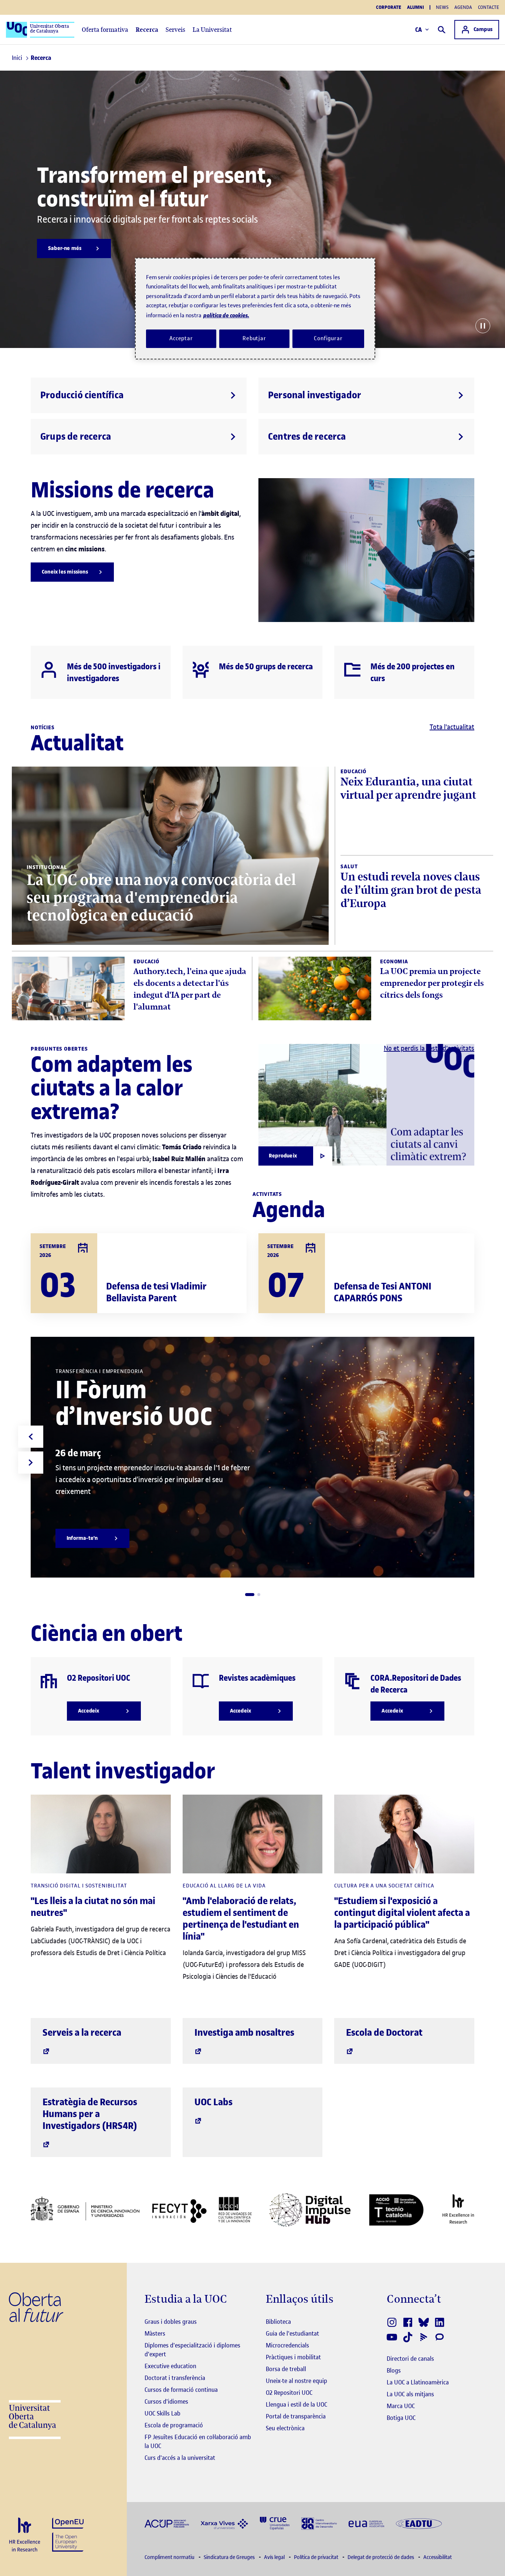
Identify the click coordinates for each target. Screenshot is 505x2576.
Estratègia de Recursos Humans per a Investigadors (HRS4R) (90, 2114)
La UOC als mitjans (410, 2394)
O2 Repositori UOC (289, 2393)
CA (419, 30)
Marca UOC (401, 2406)
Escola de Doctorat (384, 2033)
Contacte (489, 7)
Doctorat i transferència (175, 2378)
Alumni (416, 7)
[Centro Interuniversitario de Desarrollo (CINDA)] (319, 2523)
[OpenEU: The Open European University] (68, 2534)
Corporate (389, 7)
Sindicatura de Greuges (230, 2557)
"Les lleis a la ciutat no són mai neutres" (93, 1907)
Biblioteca (278, 2322)
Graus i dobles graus (171, 2322)
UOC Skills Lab (162, 2413)
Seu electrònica (285, 2428)
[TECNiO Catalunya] (396, 2210)
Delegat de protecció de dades (381, 2557)
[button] (250, 1595)
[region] (255, 309)
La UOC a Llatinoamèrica (418, 2382)
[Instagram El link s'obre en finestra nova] (392, 2322)
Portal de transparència (296, 2416)
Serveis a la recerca (82, 2033)
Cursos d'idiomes (166, 2401)
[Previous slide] (31, 1437)
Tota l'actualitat (452, 727)
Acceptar (181, 338)
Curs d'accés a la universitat (180, 2458)
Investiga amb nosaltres (244, 2033)
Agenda (463, 7)
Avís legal (275, 2557)
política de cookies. (226, 315)
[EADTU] (419, 2523)
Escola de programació (174, 2425)
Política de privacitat (317, 2557)
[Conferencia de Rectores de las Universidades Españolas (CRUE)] (275, 2523)
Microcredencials (287, 2345)
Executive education (170, 2366)
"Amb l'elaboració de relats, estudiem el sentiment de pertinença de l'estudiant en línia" (241, 1919)
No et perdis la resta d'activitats (429, 1048)
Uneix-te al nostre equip (296, 2381)
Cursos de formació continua (181, 2390)
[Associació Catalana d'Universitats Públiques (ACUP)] (167, 2523)
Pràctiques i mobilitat (293, 2357)
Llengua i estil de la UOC (296, 2404)
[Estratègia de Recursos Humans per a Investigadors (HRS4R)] (25, 2535)
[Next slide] (31, 1463)
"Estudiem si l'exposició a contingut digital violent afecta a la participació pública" (402, 1913)
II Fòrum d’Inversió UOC (134, 1403)
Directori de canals (410, 2359)
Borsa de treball (286, 2369)
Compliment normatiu (170, 2557)
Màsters (155, 2333)
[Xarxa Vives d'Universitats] (224, 2523)
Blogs (394, 2370)
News (442, 7)
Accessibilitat (438, 2557)
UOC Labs (213, 2102)
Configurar (328, 338)
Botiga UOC (401, 2418)
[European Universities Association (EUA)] (366, 2523)
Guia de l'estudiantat (292, 2333)
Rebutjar (254, 338)
